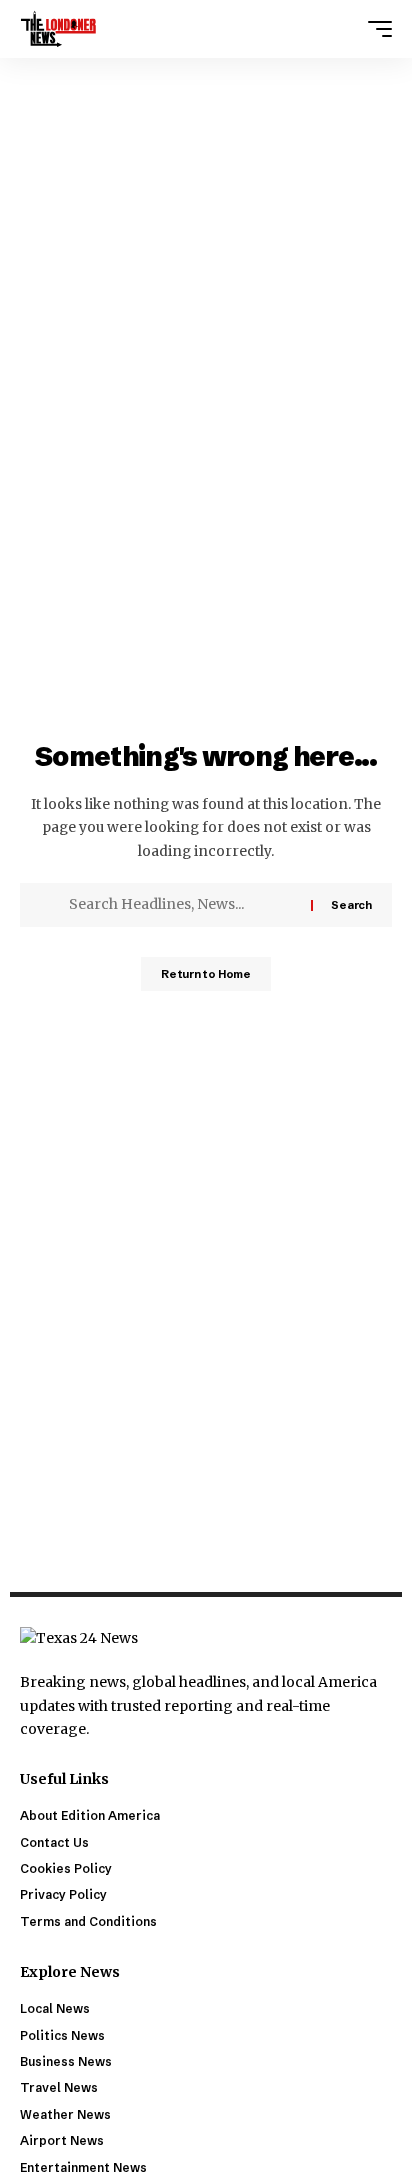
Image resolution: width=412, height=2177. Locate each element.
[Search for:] (182, 905)
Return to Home (206, 974)
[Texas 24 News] (58, 29)
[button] (375, 29)
